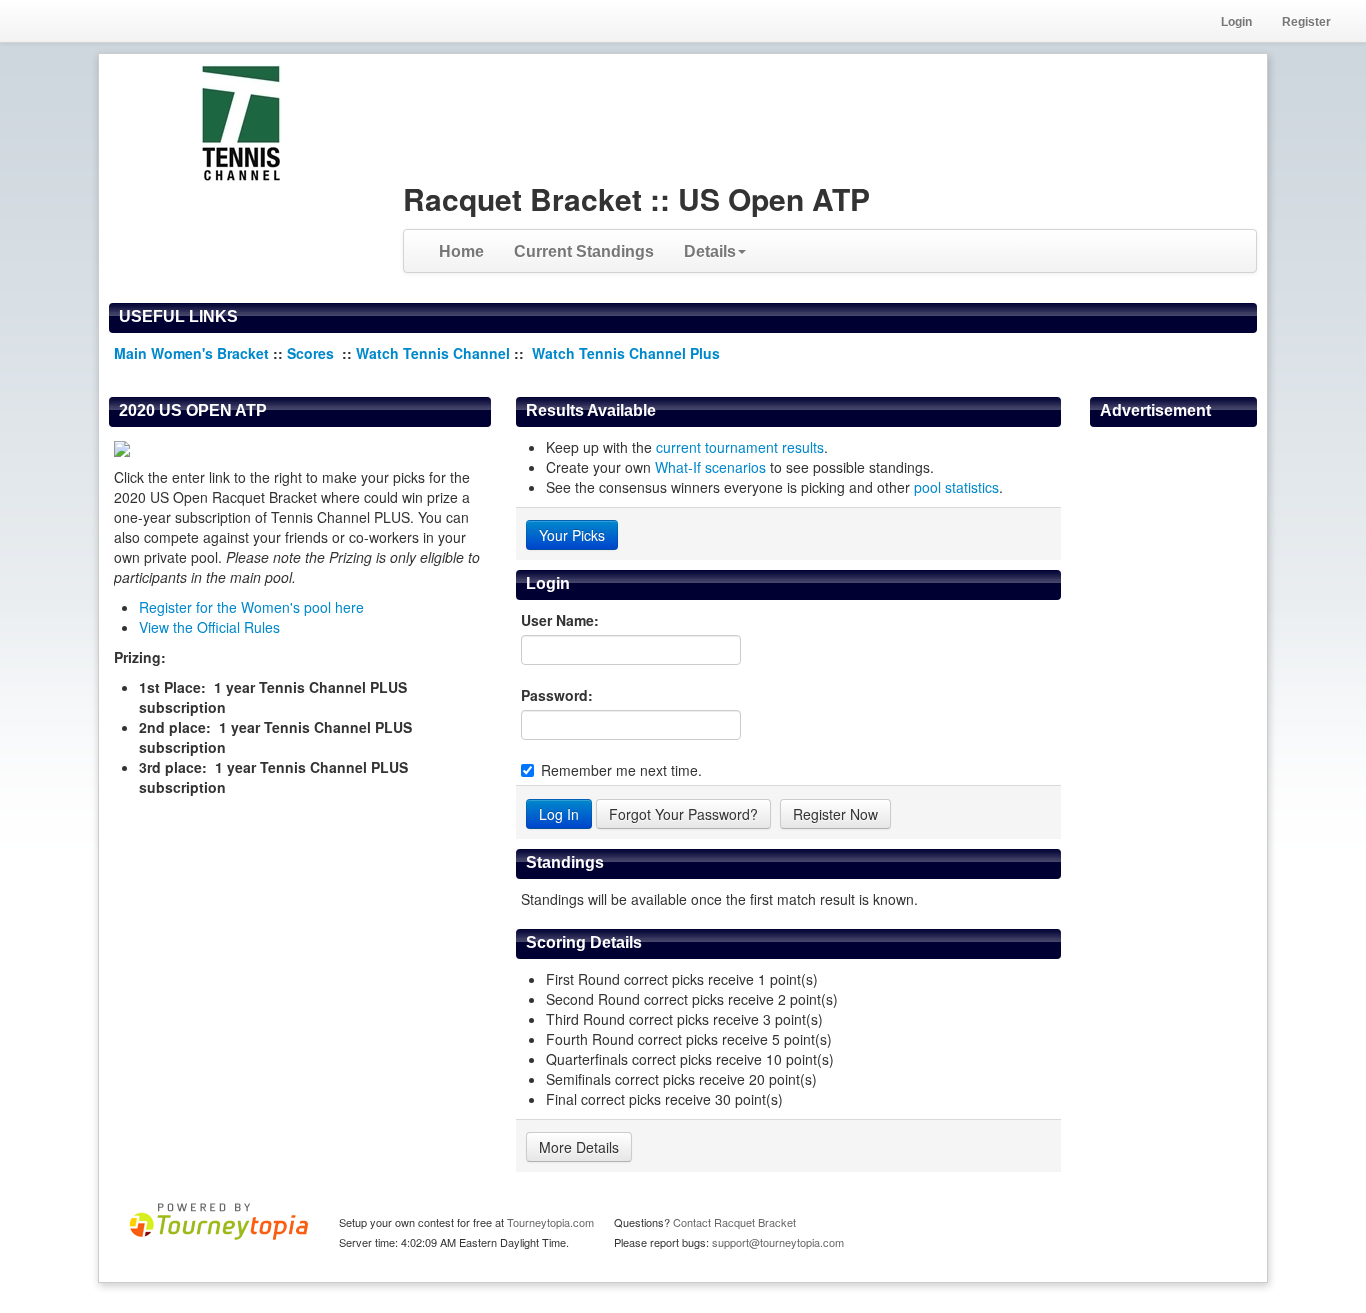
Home (461, 251)
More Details (579, 1147)
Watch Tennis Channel (435, 353)
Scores (312, 353)
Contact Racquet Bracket (734, 1222)
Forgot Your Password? (683, 814)
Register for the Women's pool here (251, 607)
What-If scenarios (710, 467)
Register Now (835, 814)
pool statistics (956, 487)
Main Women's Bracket (191, 353)
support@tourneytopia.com (778, 1242)
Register (1306, 22)
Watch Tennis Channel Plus (626, 353)
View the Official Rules (209, 627)
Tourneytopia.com (550, 1222)
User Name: (560, 620)
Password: (557, 695)
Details (710, 251)
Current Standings (584, 251)
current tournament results (740, 447)
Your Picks (572, 535)
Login (1236, 22)
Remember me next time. (621, 770)
